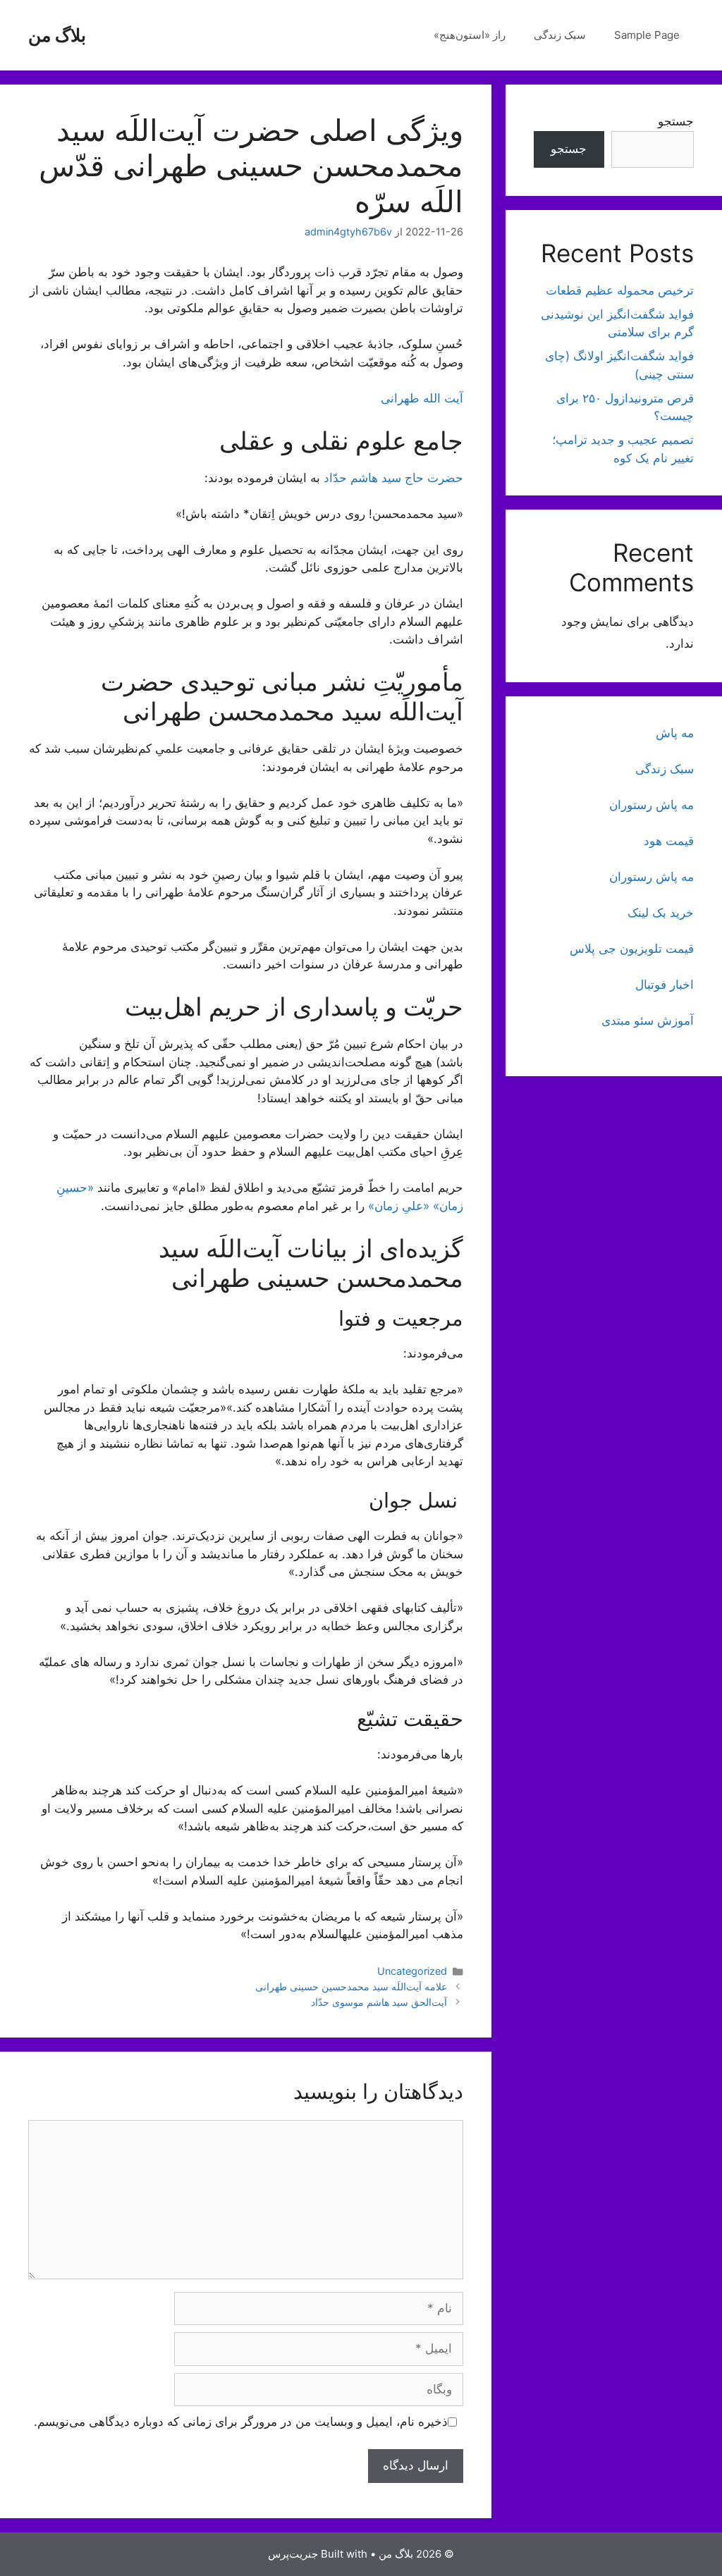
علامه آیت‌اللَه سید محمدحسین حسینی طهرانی (351, 1986)
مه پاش (675, 733)
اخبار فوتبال (665, 985)
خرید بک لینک (661, 913)
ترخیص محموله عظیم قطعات (620, 290)
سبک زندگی (560, 35)
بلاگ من (57, 35)
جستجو (676, 121)
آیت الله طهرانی (422, 398)
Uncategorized (412, 1971)
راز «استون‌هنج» (470, 35)
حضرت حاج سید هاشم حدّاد (393, 478)
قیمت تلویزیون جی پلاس (632, 949)
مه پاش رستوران (651, 805)
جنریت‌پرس (293, 2554)
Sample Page (647, 35)
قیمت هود (669, 841)
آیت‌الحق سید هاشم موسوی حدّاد (379, 2002)
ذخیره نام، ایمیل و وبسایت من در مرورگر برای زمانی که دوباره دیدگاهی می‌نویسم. (241, 2422)
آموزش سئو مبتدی (648, 1021)
